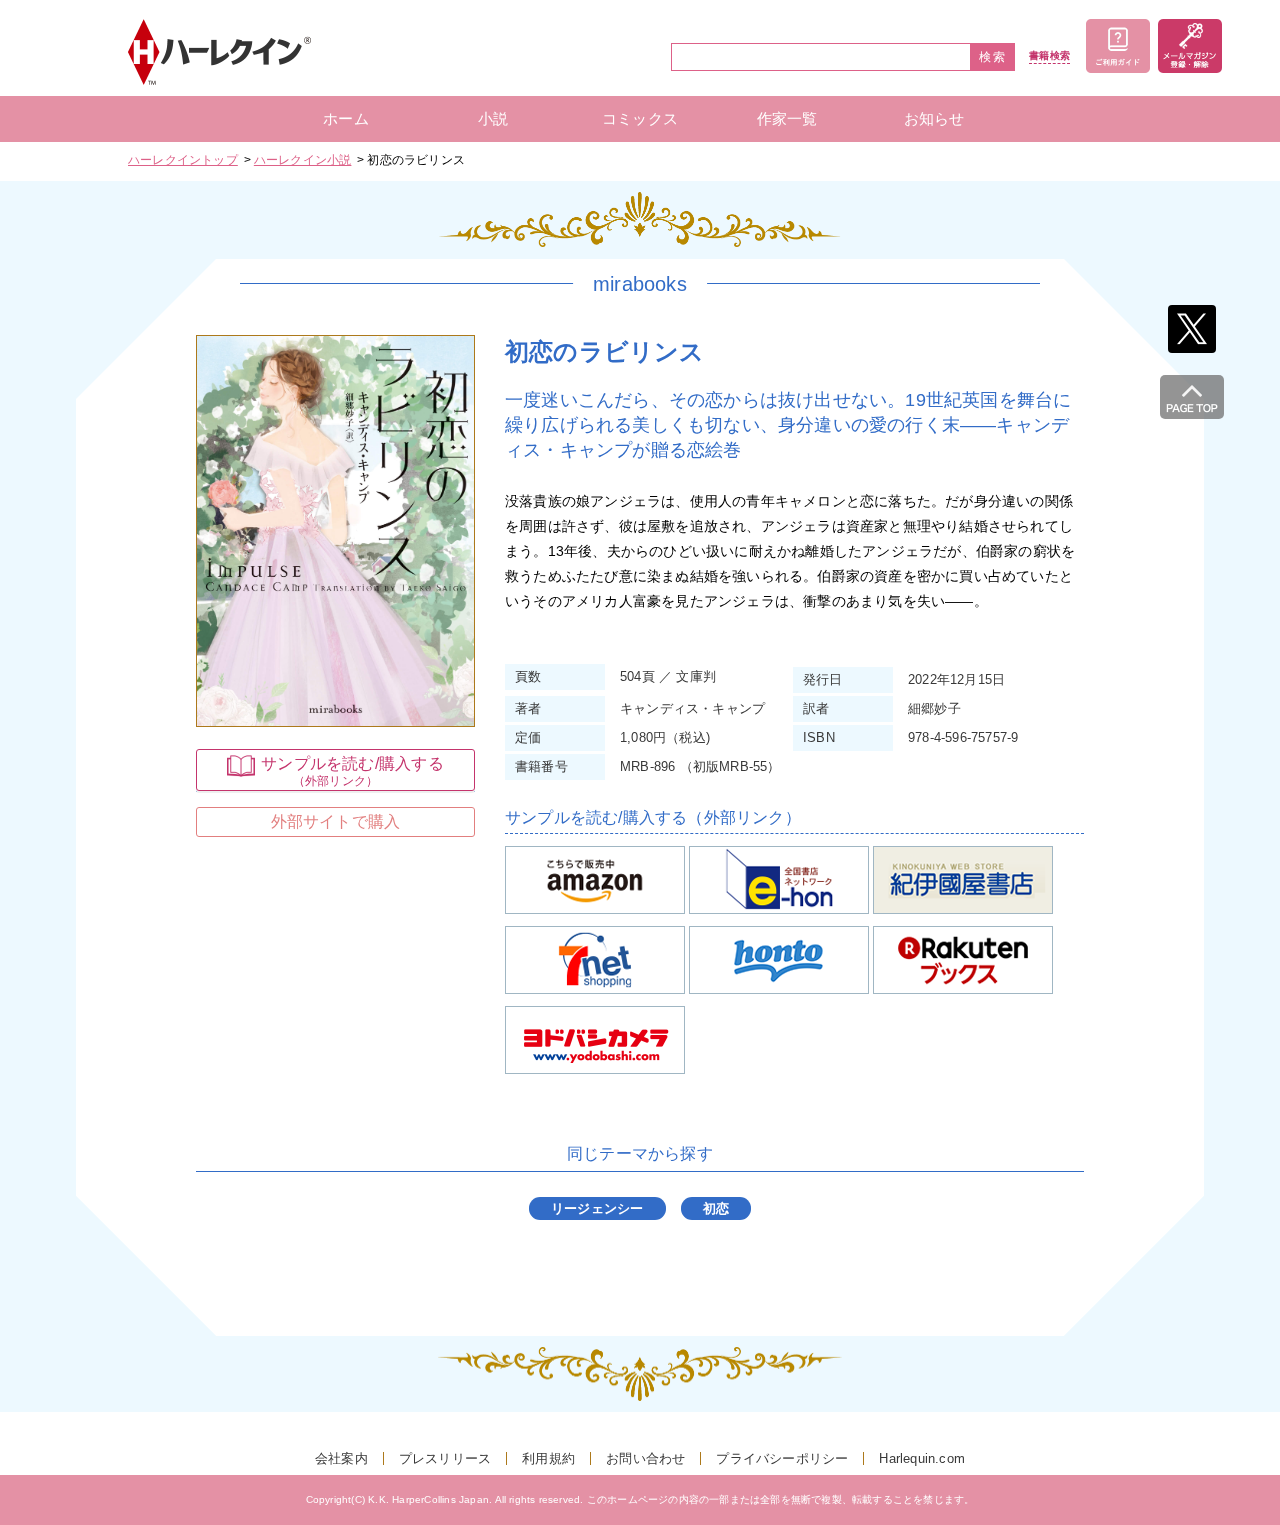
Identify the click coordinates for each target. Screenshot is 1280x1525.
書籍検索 (1049, 56)
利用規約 (548, 1458)
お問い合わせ (645, 1458)
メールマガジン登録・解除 (1190, 46)
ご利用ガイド (1118, 46)
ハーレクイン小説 (303, 160)
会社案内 (341, 1458)
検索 (993, 57)
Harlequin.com (922, 1458)
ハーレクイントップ (183, 160)
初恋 (716, 1208)
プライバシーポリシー (782, 1458)
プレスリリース (445, 1458)
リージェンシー (597, 1208)
